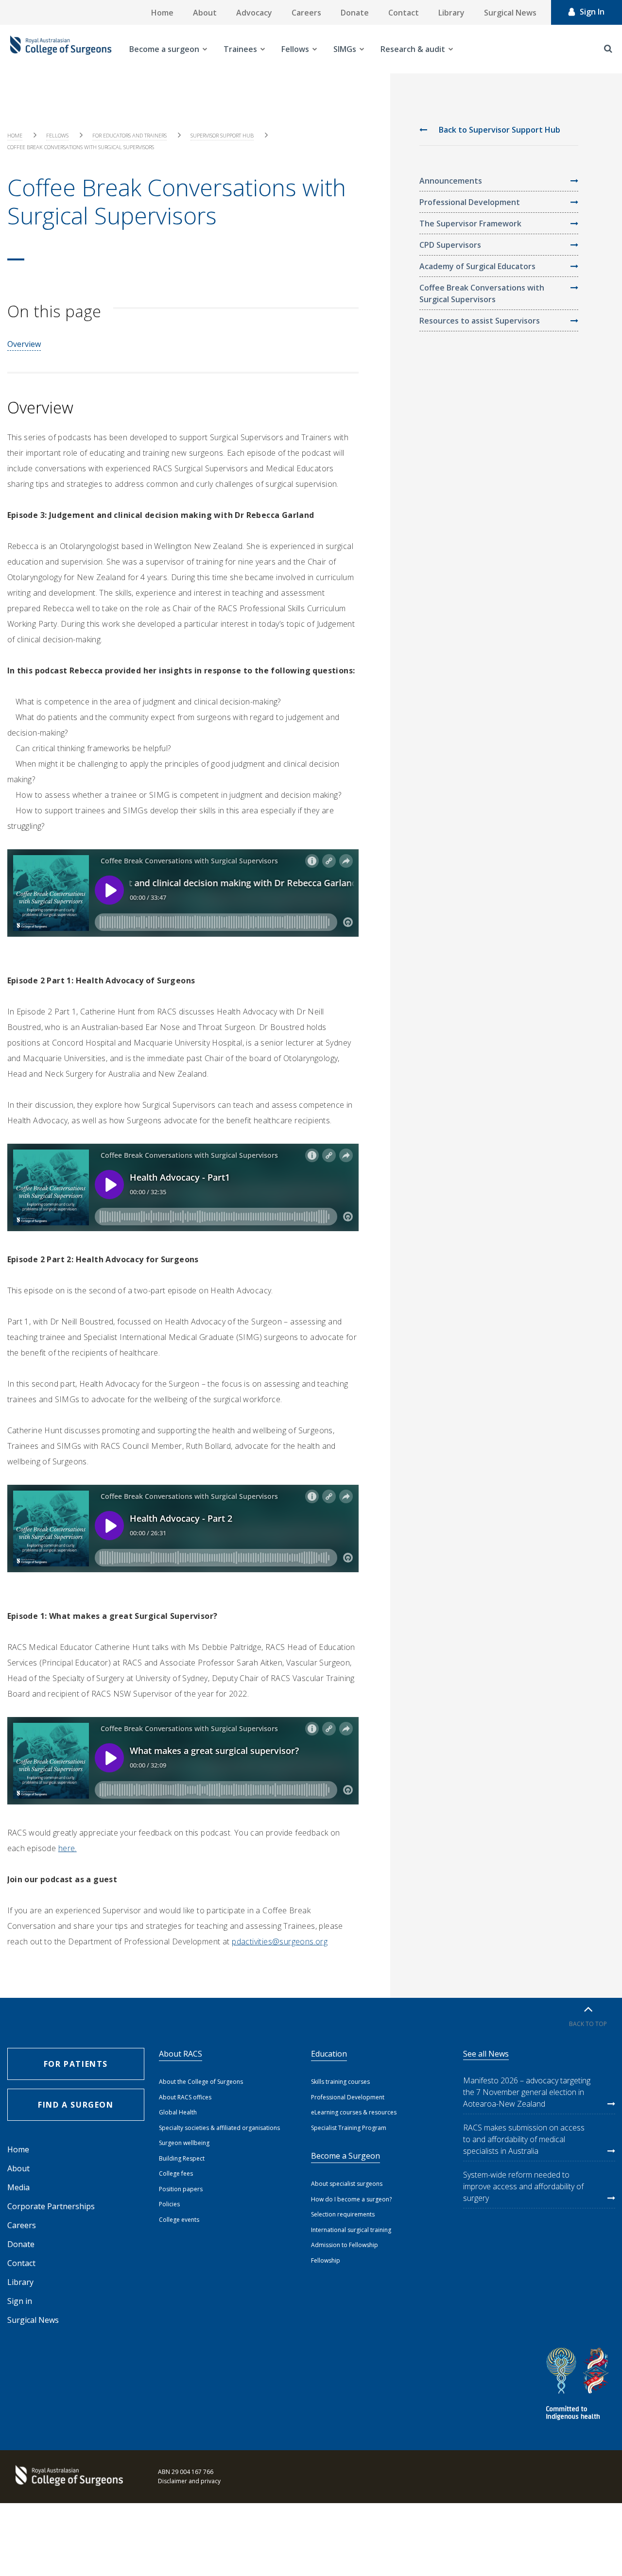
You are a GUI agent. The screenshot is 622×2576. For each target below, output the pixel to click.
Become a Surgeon (346, 2156)
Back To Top (588, 2024)
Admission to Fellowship (345, 2245)
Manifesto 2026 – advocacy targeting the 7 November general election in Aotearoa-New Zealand (527, 2092)
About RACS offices (185, 2097)
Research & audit (413, 49)
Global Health (178, 2112)
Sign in (20, 2301)
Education (329, 2054)
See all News (486, 2054)
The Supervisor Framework (470, 223)
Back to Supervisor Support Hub (499, 130)
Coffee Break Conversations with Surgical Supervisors (482, 293)
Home (162, 13)
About (205, 13)
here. (68, 1848)
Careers (306, 13)
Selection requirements (343, 2214)
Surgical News (510, 13)
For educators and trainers (130, 135)
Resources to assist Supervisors (480, 321)
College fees (176, 2173)
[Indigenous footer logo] (579, 2385)
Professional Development (470, 202)
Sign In (592, 12)
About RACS (181, 2054)
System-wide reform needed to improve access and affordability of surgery (523, 2186)
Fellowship (326, 2260)
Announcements (451, 181)
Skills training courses (340, 2082)
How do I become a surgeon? (351, 2199)
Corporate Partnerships (51, 2206)
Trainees (240, 49)
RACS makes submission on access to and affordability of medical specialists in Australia (524, 2139)
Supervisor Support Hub (222, 135)
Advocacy (254, 13)
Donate (355, 13)
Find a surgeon (76, 2105)
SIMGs (345, 49)
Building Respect (182, 2158)
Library (451, 13)
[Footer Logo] (68, 2476)
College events (179, 2220)
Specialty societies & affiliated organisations (219, 2128)
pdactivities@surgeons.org (280, 1941)
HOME (15, 135)
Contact (404, 13)
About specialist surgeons (347, 2184)
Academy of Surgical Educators (477, 266)
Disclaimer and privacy (189, 2481)
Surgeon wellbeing (184, 2143)
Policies (169, 2204)
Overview (24, 344)
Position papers (181, 2189)
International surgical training (351, 2230)
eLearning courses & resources (354, 2112)
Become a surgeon (164, 49)
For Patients (76, 2064)
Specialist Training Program (349, 2128)
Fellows (295, 49)
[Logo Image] (61, 49)
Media (18, 2187)
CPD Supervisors (450, 245)
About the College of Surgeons (201, 2082)
